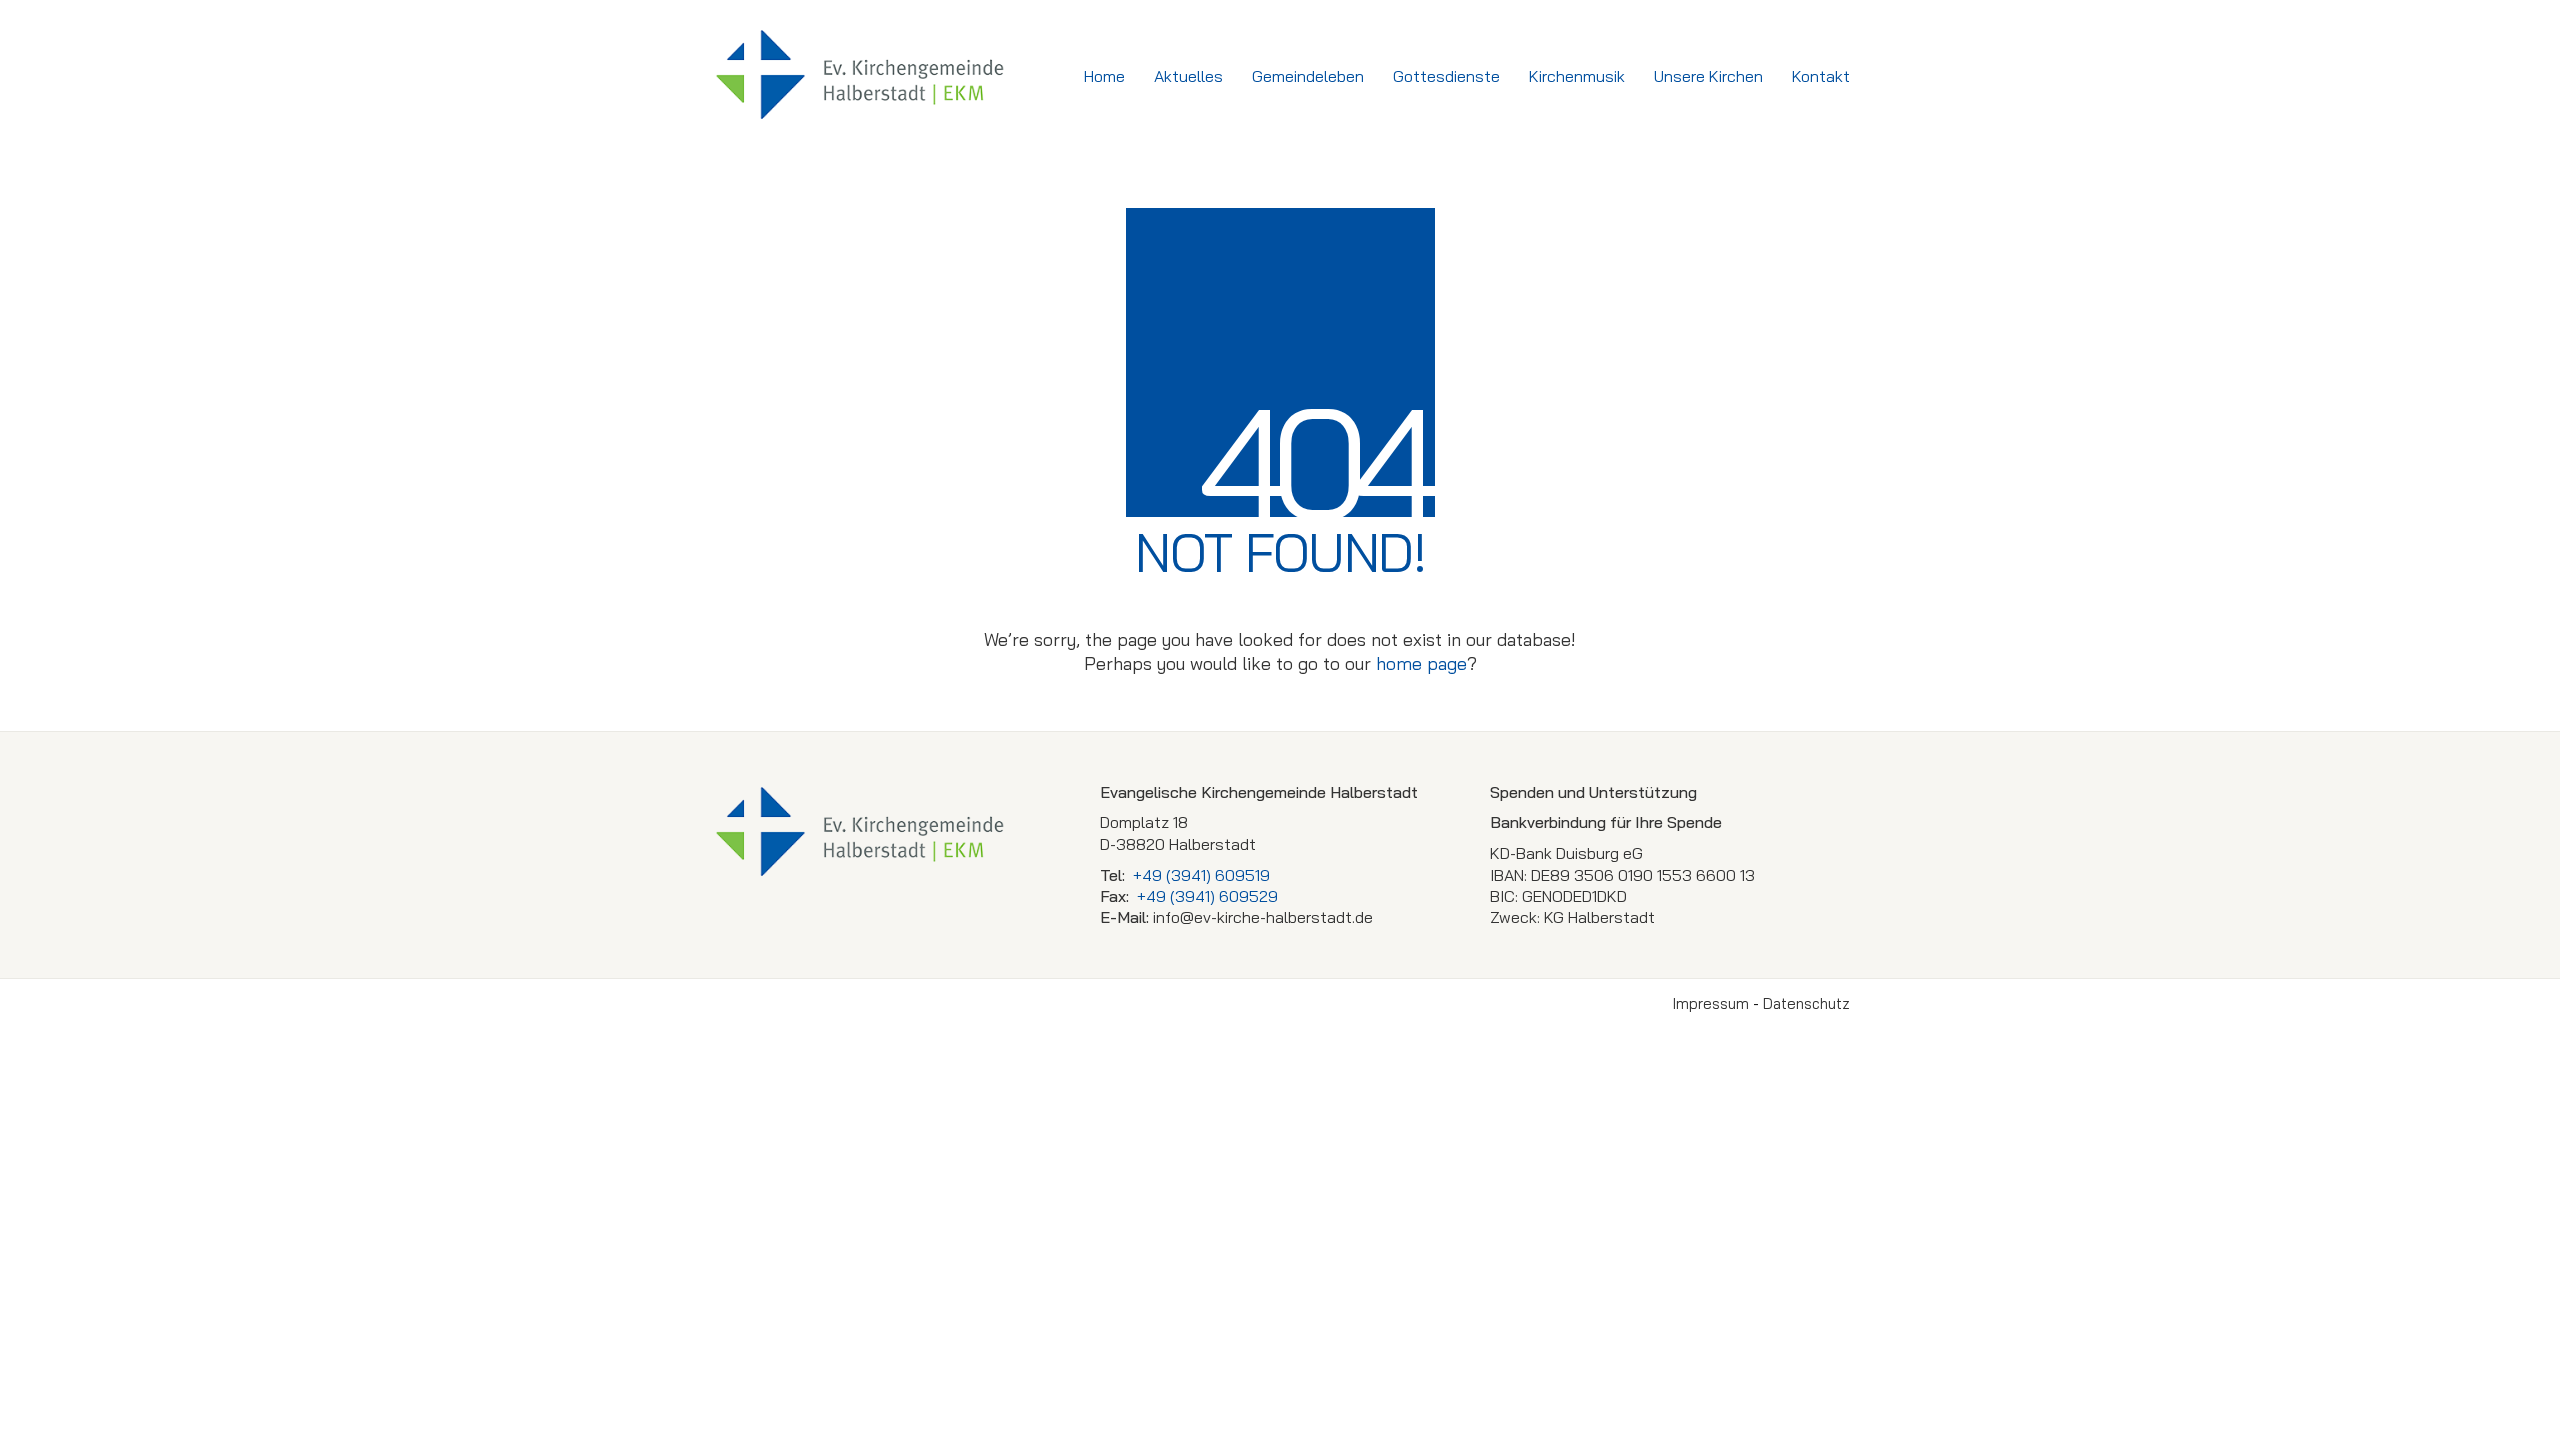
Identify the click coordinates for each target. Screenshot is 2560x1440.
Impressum (1711, 1003)
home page (1421, 663)
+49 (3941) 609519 (1201, 875)
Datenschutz (1806, 1003)
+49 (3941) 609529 (1207, 896)
